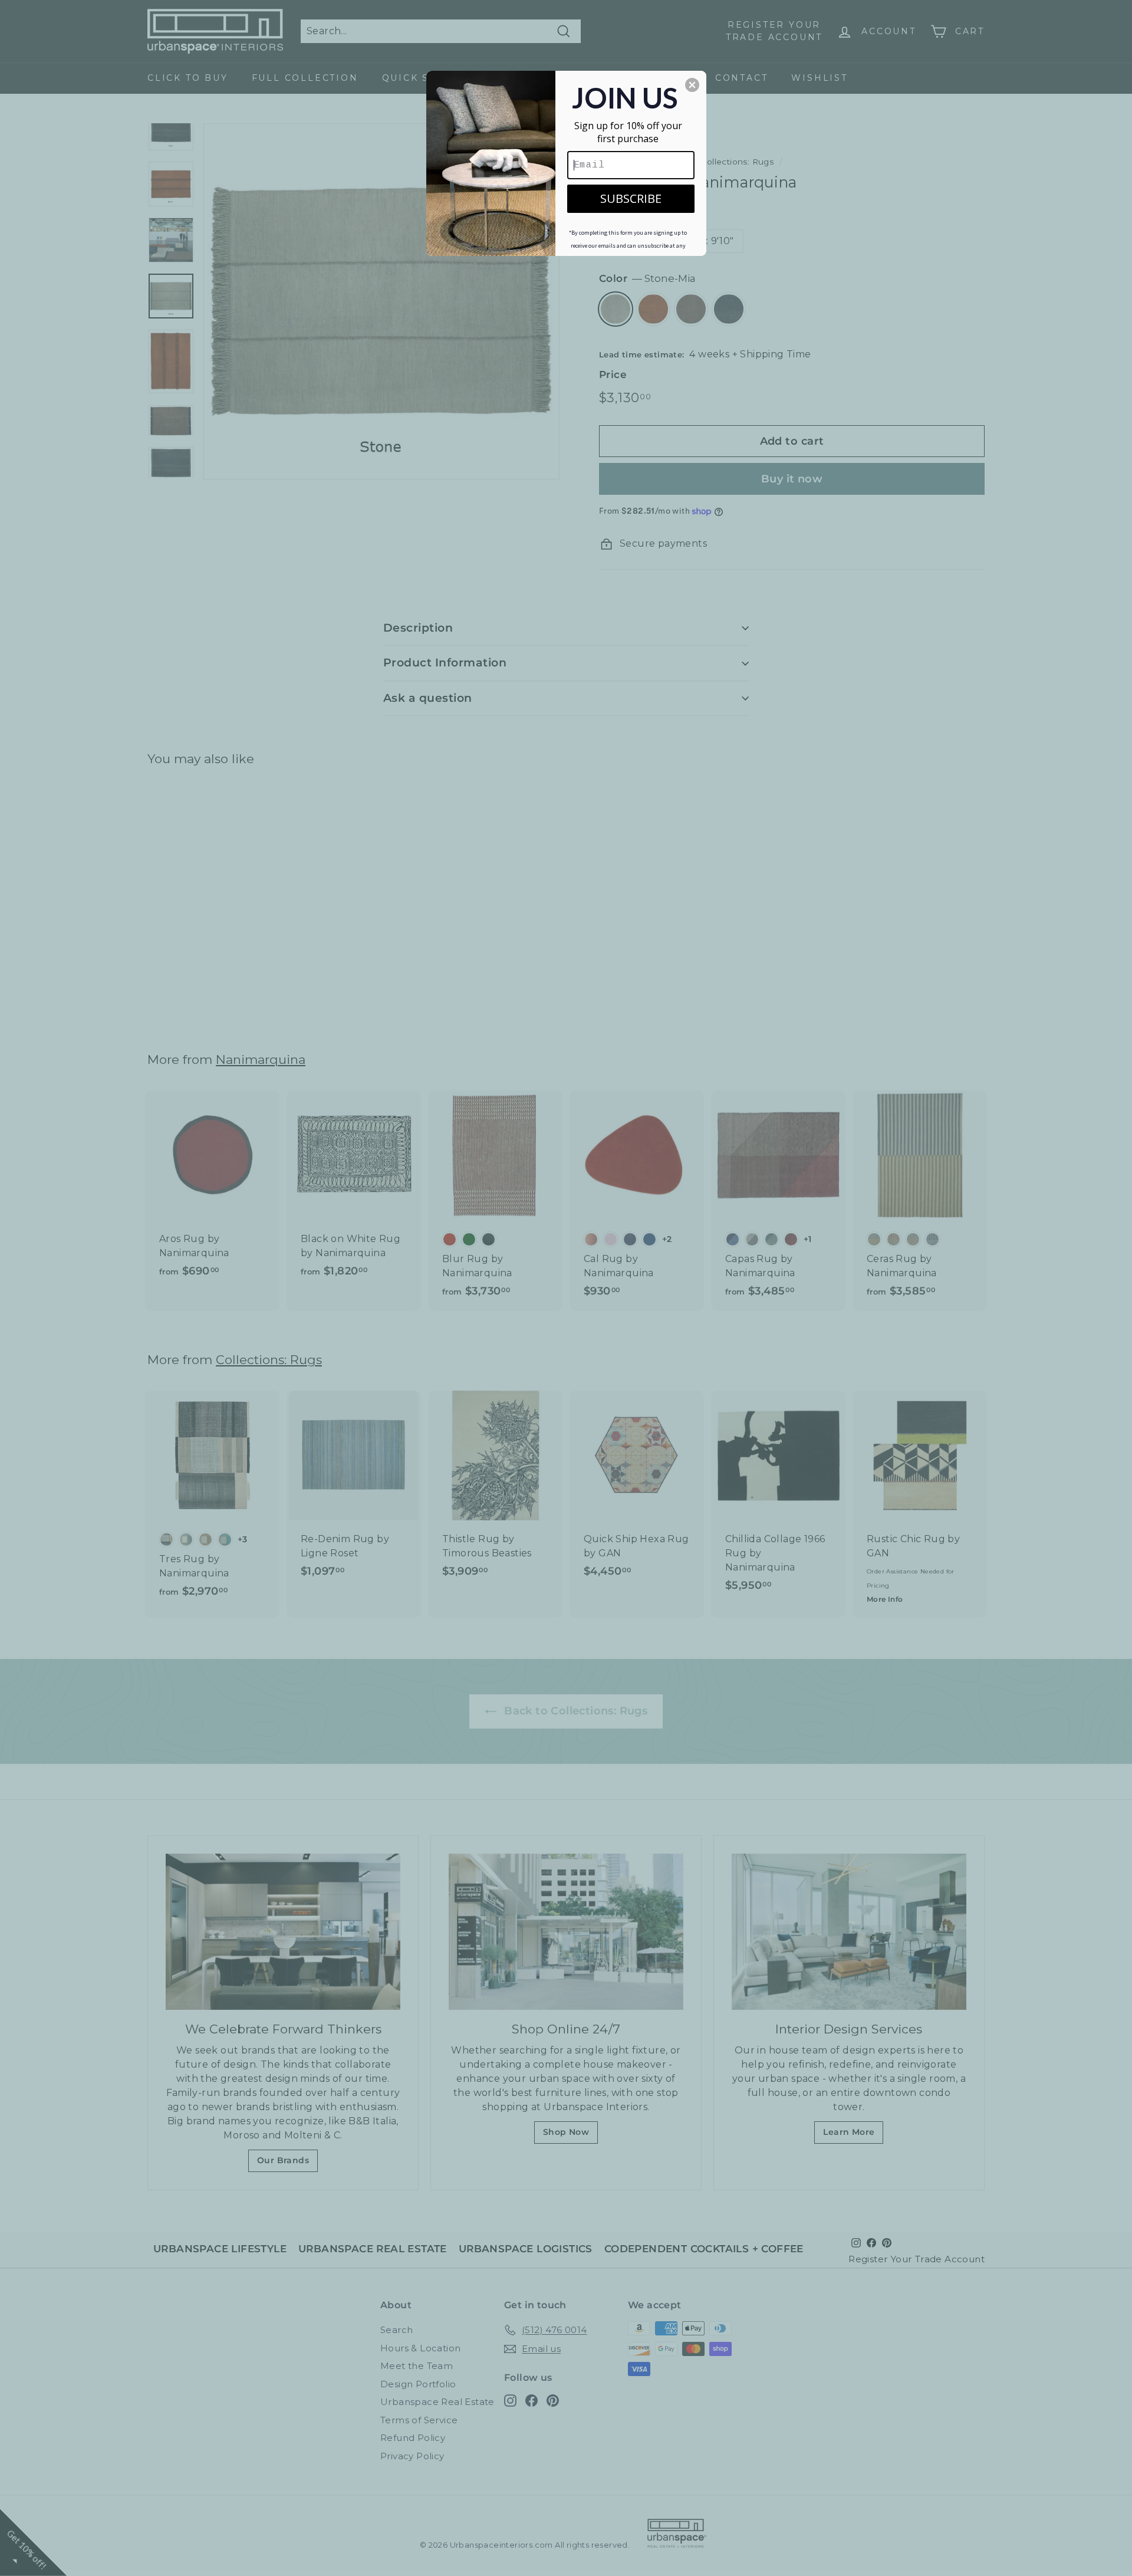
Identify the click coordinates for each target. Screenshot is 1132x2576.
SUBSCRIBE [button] (631, 198)
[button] (692, 85)
